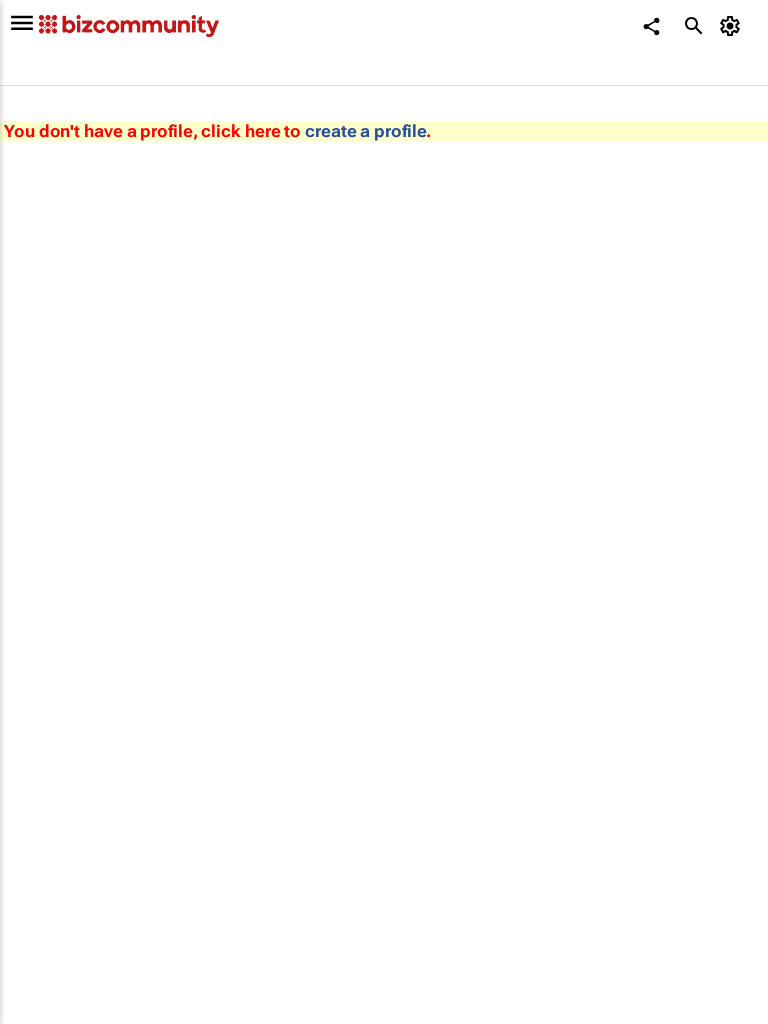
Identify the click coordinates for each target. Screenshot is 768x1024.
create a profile (365, 131)
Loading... (38, 905)
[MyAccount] (733, 26)
